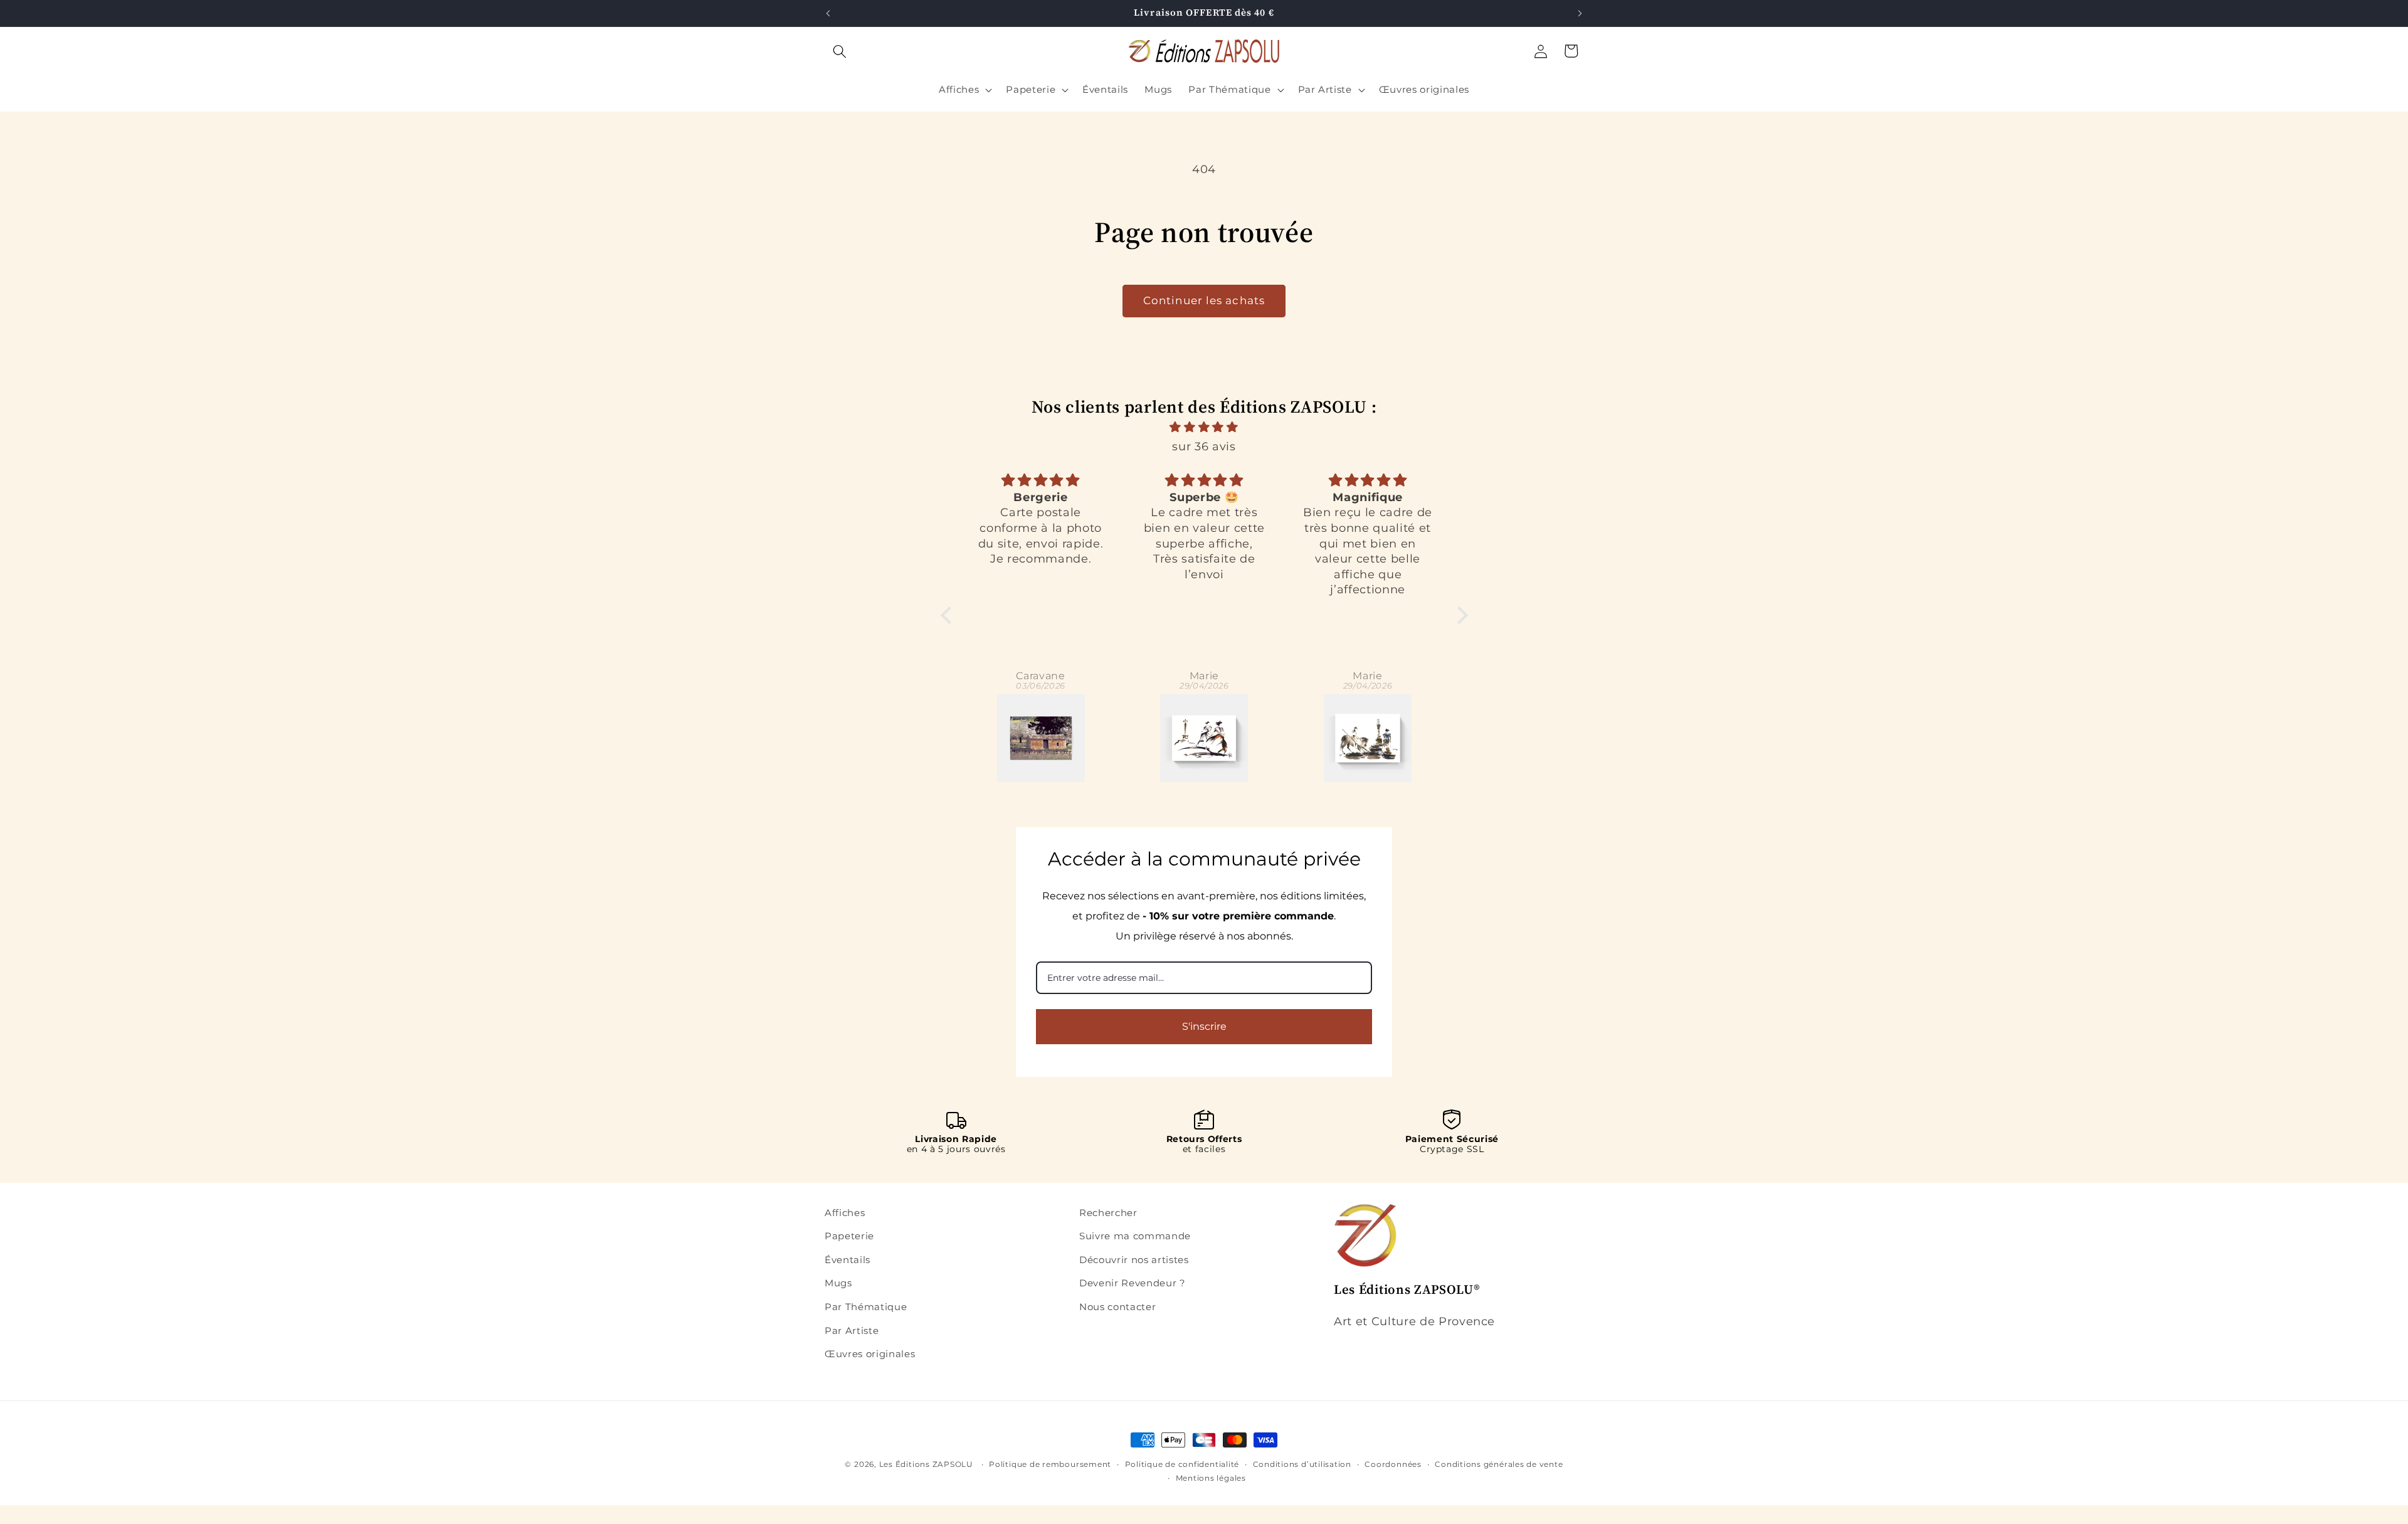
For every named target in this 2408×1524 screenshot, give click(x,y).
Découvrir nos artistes (1134, 1260)
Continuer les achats (1204, 300)
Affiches (845, 1213)
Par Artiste (852, 1331)
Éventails (848, 1260)
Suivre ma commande (1135, 1236)
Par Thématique (866, 1307)
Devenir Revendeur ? (1133, 1283)
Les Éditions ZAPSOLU (926, 1464)
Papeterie (849, 1236)
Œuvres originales (870, 1354)
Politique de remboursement (1050, 1464)
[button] (840, 51)
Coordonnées (1393, 1464)
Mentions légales (1211, 1478)
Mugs (838, 1283)
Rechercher (1108, 1213)
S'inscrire (1204, 1026)
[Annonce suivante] (1580, 13)
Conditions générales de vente (1499, 1464)
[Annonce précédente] (828, 13)
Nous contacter (1117, 1307)
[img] (1204, 427)
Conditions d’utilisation (1302, 1464)
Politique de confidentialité (1182, 1464)
